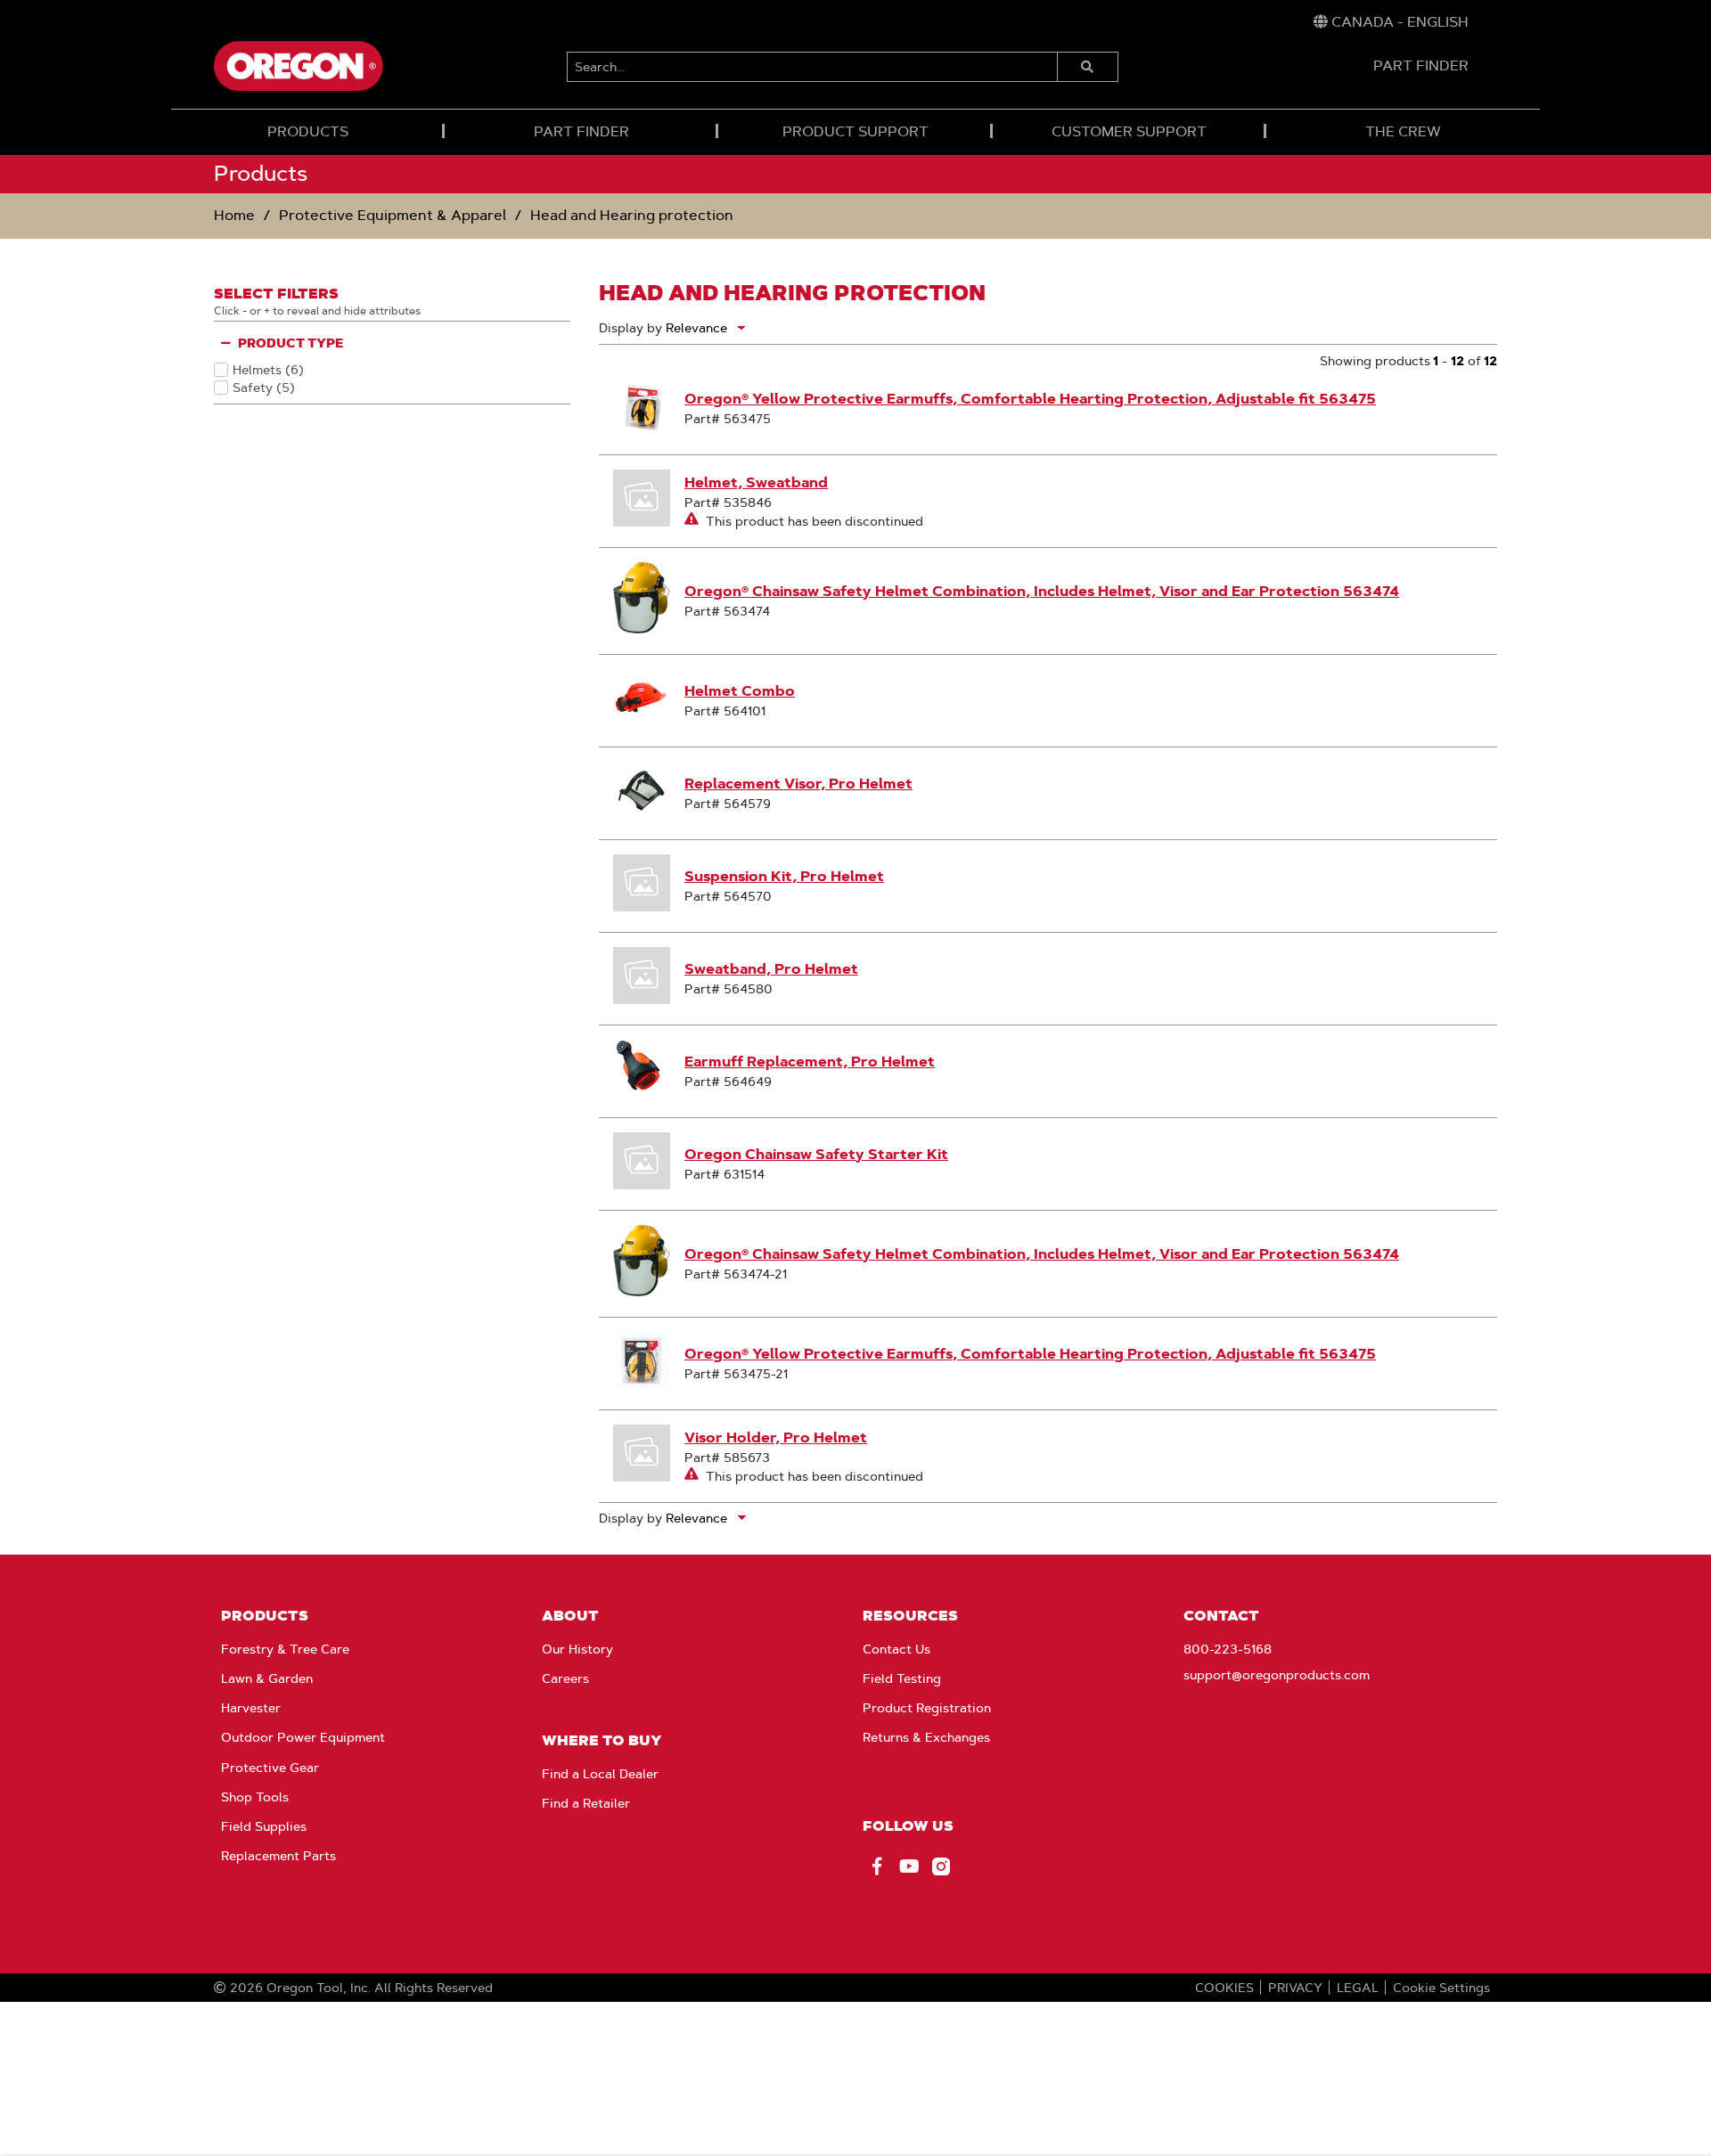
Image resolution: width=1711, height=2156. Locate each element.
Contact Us (896, 1649)
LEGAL (1358, 1988)
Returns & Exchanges (926, 1737)
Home (234, 215)
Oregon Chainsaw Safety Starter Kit (816, 1154)
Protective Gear (270, 1768)
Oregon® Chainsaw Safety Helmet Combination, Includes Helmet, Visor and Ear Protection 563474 (1042, 591)
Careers (565, 1678)
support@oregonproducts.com (1277, 1675)
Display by (630, 328)
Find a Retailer (586, 1803)
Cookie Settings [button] (1441, 1988)
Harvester (251, 1708)
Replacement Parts (278, 1856)
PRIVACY (1295, 1988)
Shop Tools (255, 1797)
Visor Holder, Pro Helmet (776, 1437)
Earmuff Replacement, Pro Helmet (810, 1062)
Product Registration (927, 1708)
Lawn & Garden (267, 1678)
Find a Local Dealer (600, 1774)
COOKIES (1224, 1988)
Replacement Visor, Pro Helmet (798, 784)
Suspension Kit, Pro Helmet (784, 876)
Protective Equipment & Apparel (393, 215)
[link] (1391, 22)
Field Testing (902, 1678)
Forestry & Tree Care (285, 1649)
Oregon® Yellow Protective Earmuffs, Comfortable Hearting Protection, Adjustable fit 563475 (1030, 399)
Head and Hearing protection (632, 215)
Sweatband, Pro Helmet (771, 969)
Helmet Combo (740, 691)
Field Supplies (264, 1826)
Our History (577, 1649)
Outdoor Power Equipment (303, 1737)
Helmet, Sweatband (756, 482)
